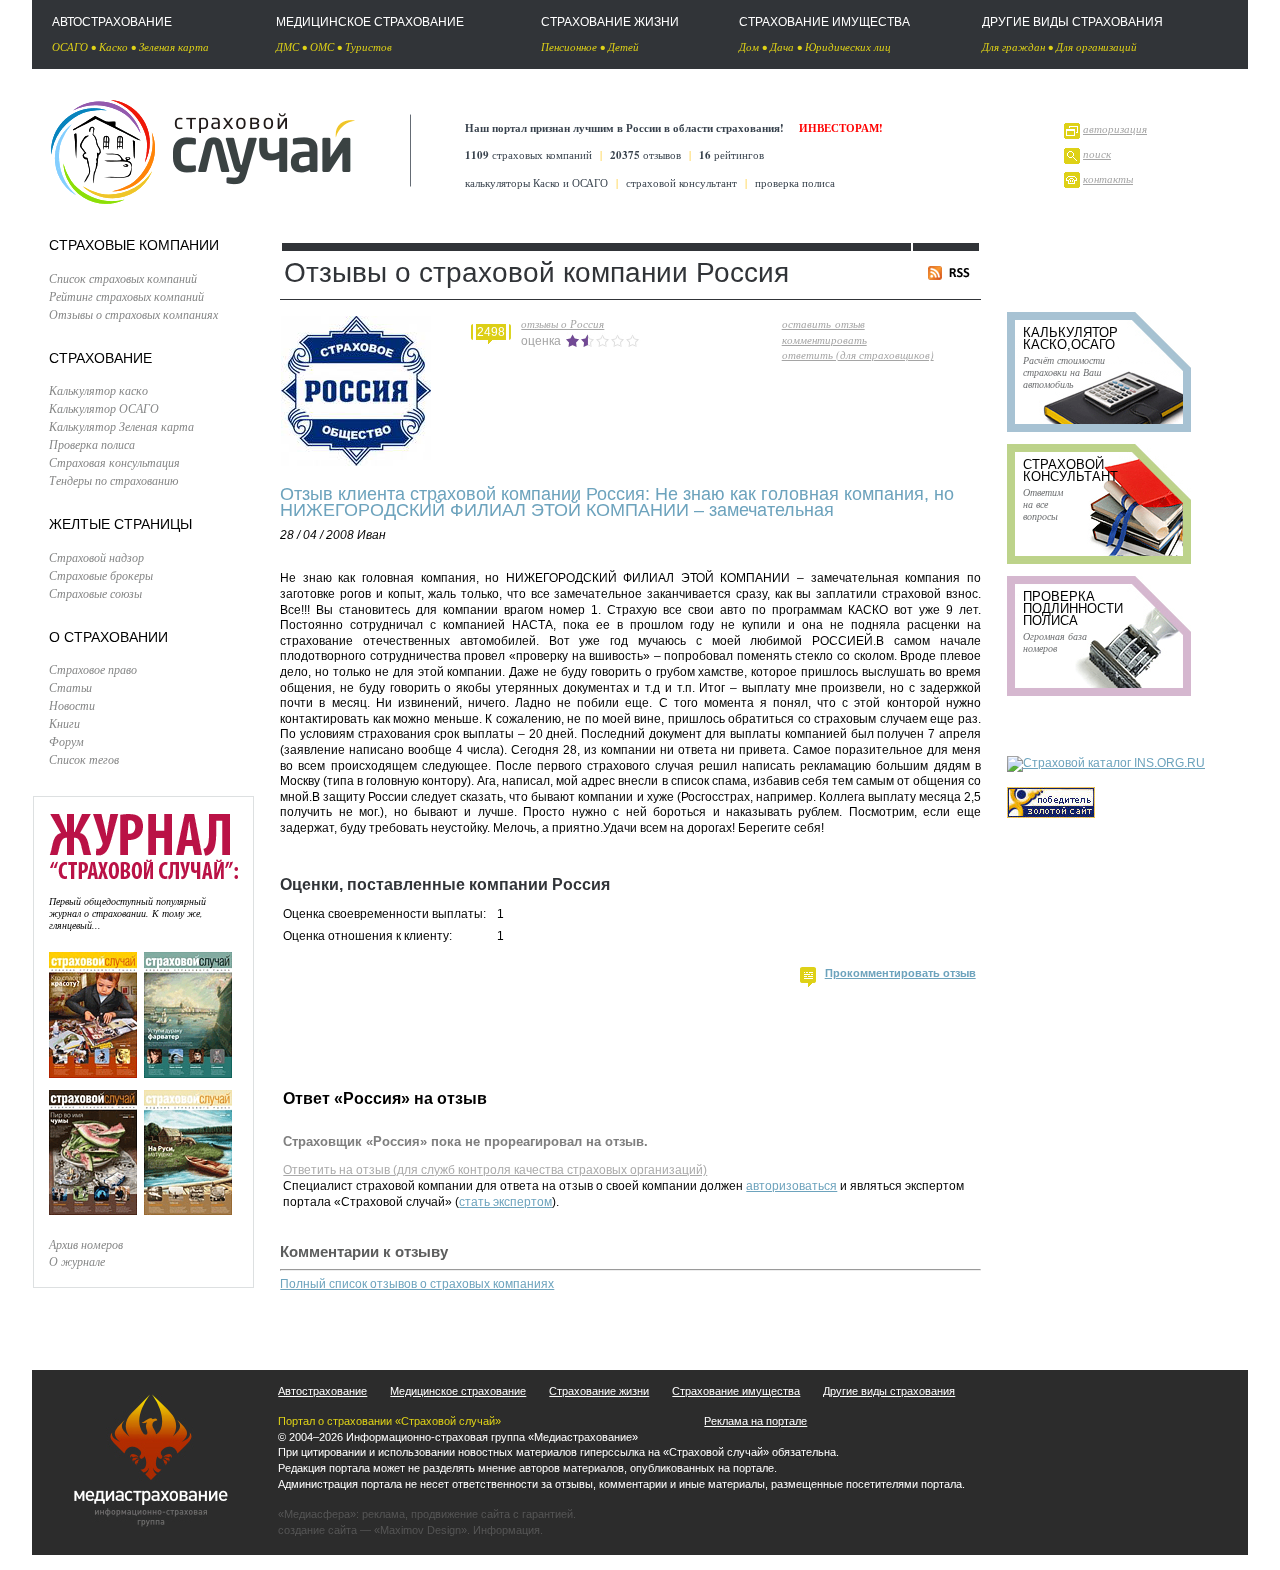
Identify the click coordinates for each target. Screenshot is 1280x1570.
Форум (66, 741)
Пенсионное (569, 46)
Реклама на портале (755, 1421)
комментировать (824, 339)
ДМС (287, 46)
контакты (1108, 178)
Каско (113, 46)
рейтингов (731, 154)
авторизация (1115, 128)
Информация (506, 1530)
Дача (782, 46)
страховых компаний (528, 154)
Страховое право (93, 669)
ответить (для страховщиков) (858, 354)
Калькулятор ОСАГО (104, 408)
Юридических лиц (848, 46)
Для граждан (1013, 46)
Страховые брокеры (101, 575)
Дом (749, 46)
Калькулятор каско (98, 390)
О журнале (77, 1261)
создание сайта (317, 1530)
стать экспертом (505, 1202)
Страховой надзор (96, 557)
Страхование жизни (610, 22)
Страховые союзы (95, 593)
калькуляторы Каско (512, 182)
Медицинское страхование (370, 22)
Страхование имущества (824, 22)
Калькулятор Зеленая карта (121, 426)
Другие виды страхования (1072, 22)
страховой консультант (681, 182)
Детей (623, 46)
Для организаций (1096, 46)
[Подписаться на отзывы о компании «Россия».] (952, 275)
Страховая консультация (114, 462)
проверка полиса (795, 182)
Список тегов (84, 759)
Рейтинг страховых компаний (126, 296)
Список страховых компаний (123, 278)
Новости (72, 705)
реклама (383, 1514)
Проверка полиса (92, 444)
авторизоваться (791, 1186)
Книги (64, 723)
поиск (1097, 153)
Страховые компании (134, 245)
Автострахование (112, 22)
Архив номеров (86, 1244)
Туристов (368, 46)
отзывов (645, 154)
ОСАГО (70, 46)
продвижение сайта (460, 1514)
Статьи (70, 687)
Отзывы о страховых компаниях (133, 314)
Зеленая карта (174, 46)
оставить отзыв (823, 323)
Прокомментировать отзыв (900, 973)
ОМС (322, 46)
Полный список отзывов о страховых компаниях (417, 1284)
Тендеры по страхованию (113, 480)
